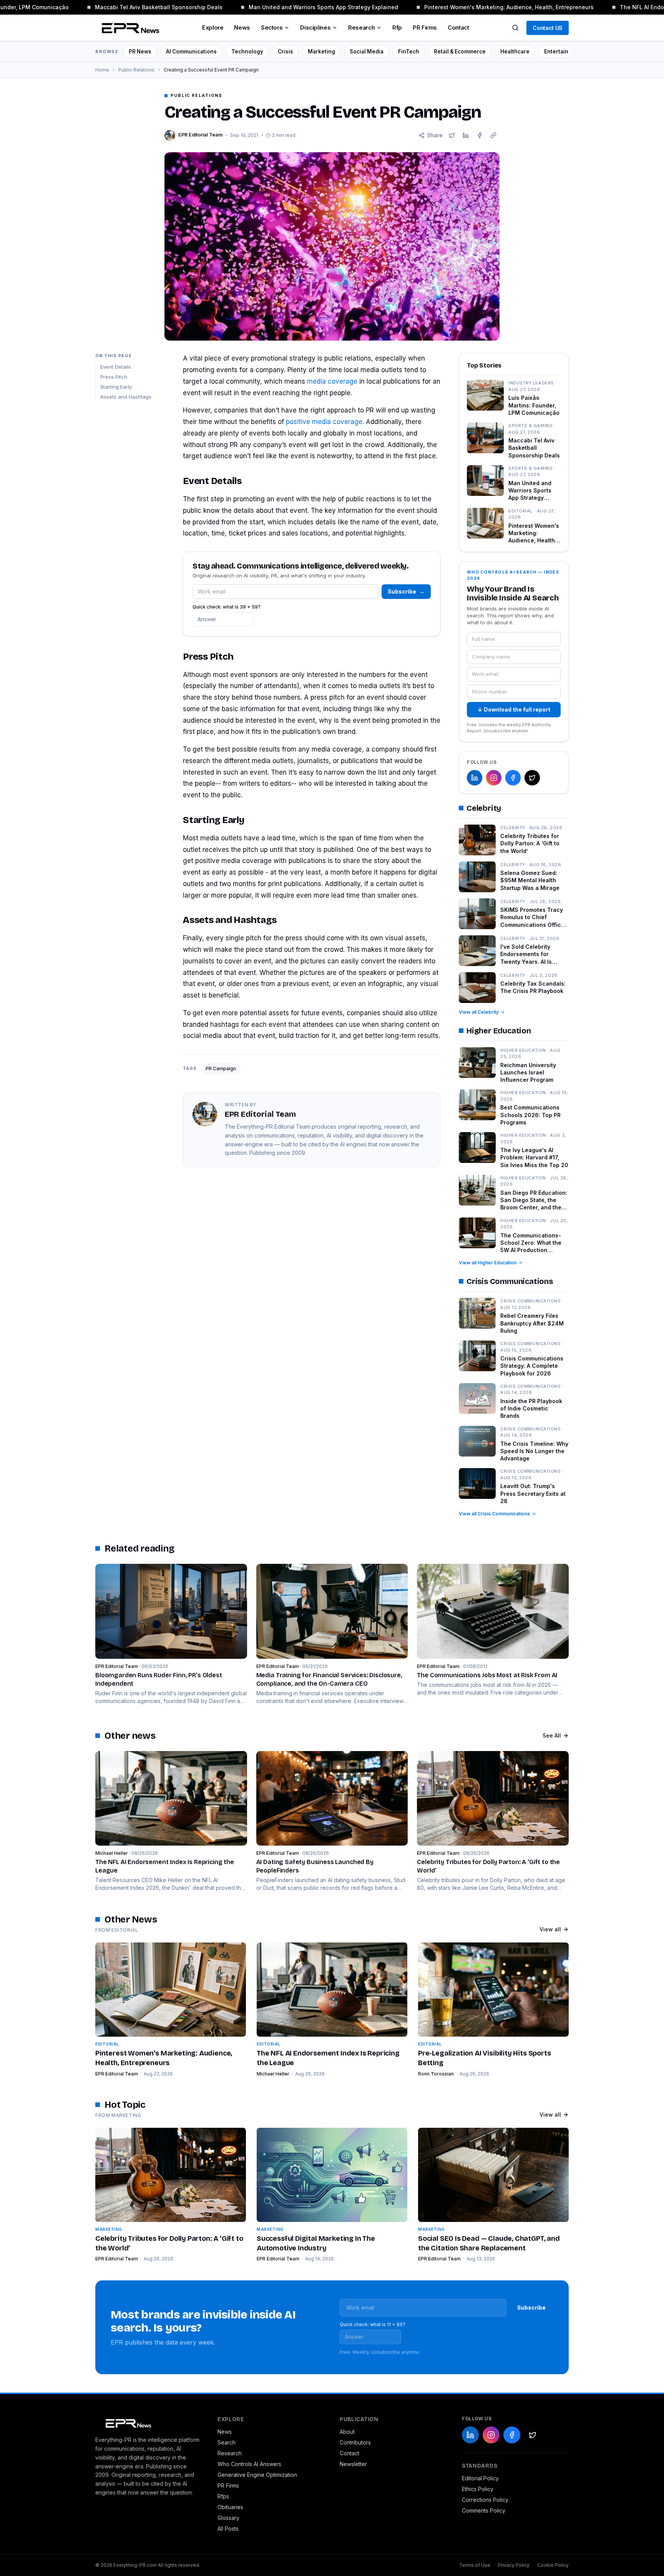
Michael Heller (273, 2074)
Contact (458, 27)
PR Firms (425, 27)
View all (550, 1929)
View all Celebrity (479, 1012)
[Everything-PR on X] (532, 778)
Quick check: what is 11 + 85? (373, 2324)
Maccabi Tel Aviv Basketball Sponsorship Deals (139, 7)
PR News (140, 52)
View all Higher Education (488, 1263)
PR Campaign (221, 1068)
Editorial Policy (480, 2478)
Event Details (116, 367)
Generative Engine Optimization (257, 2475)
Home (102, 70)
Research (361, 27)
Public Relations (136, 70)
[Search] (515, 28)
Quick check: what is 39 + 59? (227, 607)
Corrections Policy (485, 2500)
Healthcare (515, 52)
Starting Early (116, 387)
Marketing (321, 52)
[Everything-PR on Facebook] (513, 778)
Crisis (286, 52)
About (347, 2432)
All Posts (228, 2529)
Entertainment (563, 52)
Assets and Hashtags (126, 397)
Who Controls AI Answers (249, 2464)
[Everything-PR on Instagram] (494, 778)
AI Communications (191, 52)
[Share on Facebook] (480, 135)
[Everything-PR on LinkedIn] (475, 778)
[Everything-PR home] (149, 2423)
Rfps (223, 2496)
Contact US (548, 28)
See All (552, 1735)
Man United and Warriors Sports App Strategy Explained (304, 7)
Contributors (355, 2442)
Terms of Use (475, 2565)
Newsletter (353, 2464)
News (242, 27)
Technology (247, 52)
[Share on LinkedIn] (466, 135)
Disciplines (315, 27)
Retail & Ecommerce (460, 52)
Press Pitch (114, 377)
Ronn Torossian (436, 2074)
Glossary (228, 2518)
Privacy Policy (514, 2565)
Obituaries (230, 2507)
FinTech (409, 52)
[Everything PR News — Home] (129, 28)
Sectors (272, 27)
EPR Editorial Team (117, 2074)
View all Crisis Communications (494, 1514)
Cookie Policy (553, 2565)
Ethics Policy (478, 2489)
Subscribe (406, 591)
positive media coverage (324, 422)
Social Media (367, 52)
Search (227, 2442)
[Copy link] (493, 135)
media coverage (332, 381)
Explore (213, 27)
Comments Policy (484, 2510)
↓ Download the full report (514, 709)
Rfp (397, 27)
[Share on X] (452, 135)
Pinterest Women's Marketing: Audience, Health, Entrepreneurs (489, 7)
